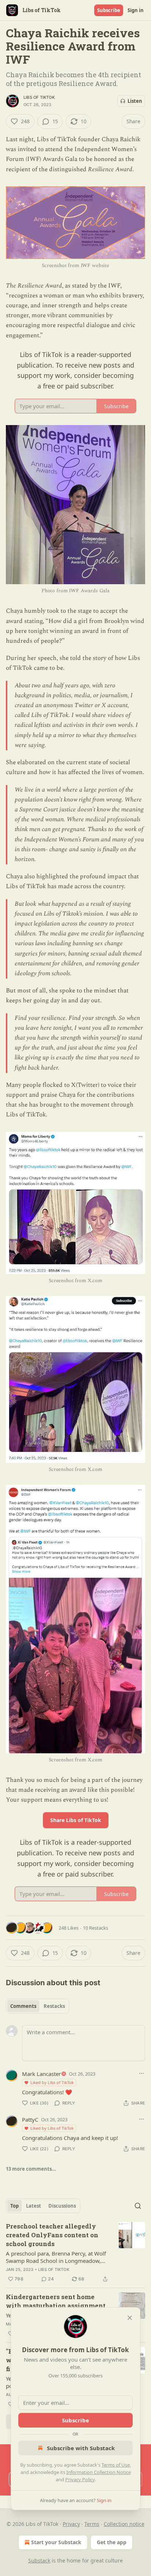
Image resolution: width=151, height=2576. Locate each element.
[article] (75, 2253)
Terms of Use (116, 2465)
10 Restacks (95, 1928)
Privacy (71, 2524)
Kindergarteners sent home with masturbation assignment (56, 2301)
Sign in (136, 10)
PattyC (30, 2119)
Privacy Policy (80, 2479)
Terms (92, 2524)
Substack (39, 2560)
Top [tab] (14, 2206)
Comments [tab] (23, 2006)
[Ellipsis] (141, 2073)
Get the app (112, 2542)
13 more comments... (31, 2169)
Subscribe (109, 10)
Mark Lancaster (41, 2074)
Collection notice (124, 2524)
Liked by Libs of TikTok (52, 2082)
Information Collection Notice (99, 2472)
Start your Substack (56, 2542)
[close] (130, 2318)
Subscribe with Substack (81, 2448)
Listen (135, 101)
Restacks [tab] (54, 2006)
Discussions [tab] (62, 2206)
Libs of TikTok (39, 97)
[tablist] (38, 2006)
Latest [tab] (34, 2206)
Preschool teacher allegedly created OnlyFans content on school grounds (52, 2235)
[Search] (138, 2206)
